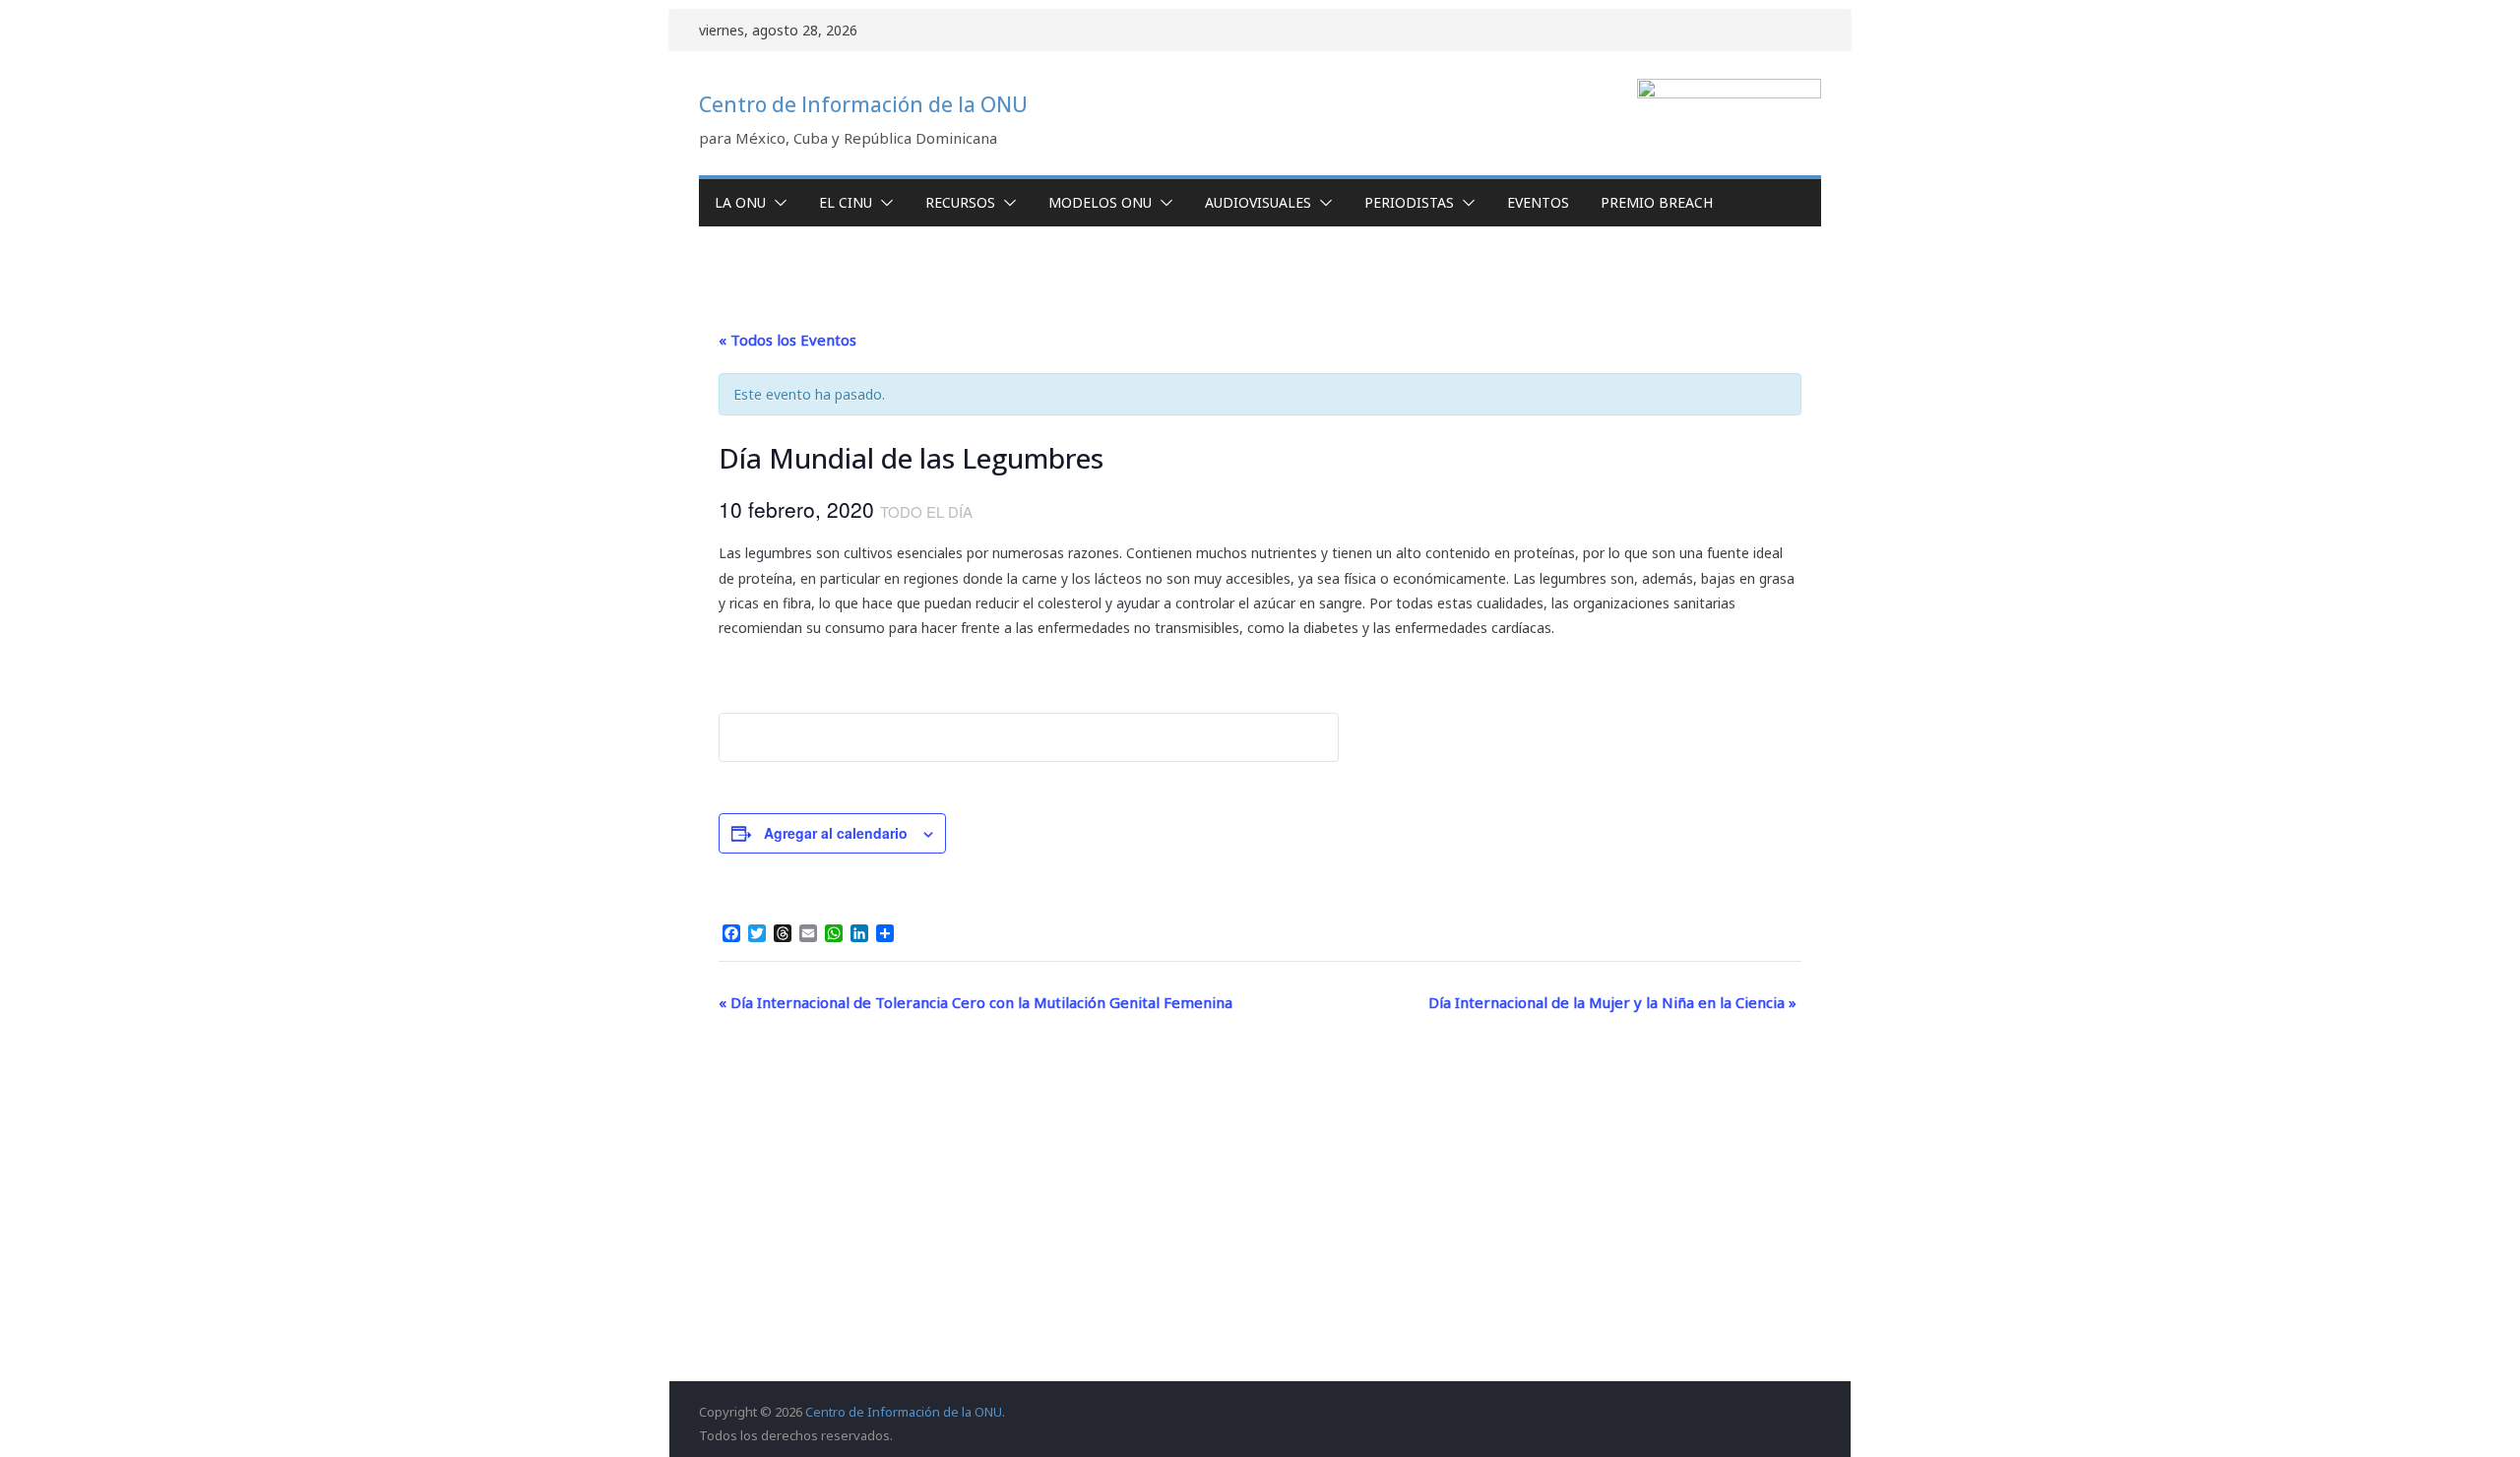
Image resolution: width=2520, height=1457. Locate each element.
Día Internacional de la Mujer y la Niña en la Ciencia (1612, 1002)
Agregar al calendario (836, 833)
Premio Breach (1657, 202)
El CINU (846, 202)
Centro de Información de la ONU (863, 104)
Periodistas (1409, 202)
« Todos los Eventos (787, 340)
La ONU (740, 202)
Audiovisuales (1258, 202)
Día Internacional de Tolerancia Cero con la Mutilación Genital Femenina (976, 1002)
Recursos (960, 202)
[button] (777, 203)
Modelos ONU (1100, 202)
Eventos (1538, 202)
